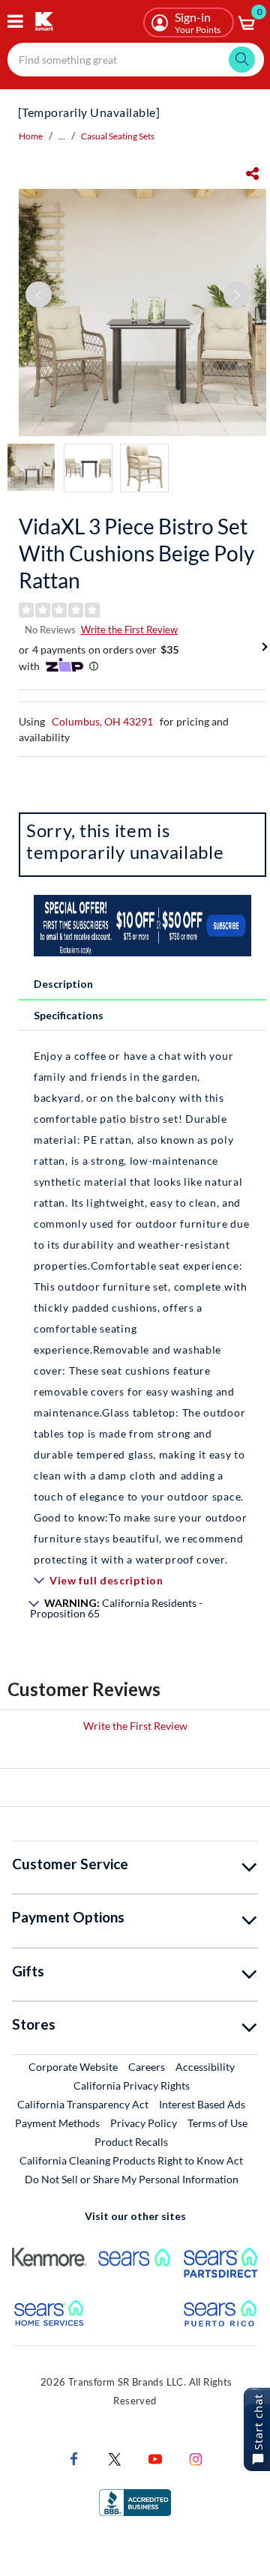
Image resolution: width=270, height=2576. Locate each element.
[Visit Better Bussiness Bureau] (135, 2501)
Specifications (69, 1015)
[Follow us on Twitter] (115, 2458)
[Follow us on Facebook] (74, 2458)
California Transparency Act (83, 2104)
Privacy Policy (144, 2123)
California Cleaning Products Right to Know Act (131, 2160)
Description (63, 984)
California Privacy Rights (132, 2085)
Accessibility (205, 2067)
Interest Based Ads (202, 2104)
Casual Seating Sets (118, 136)
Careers (147, 2066)
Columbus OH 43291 (102, 721)
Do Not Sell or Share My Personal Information (132, 2179)
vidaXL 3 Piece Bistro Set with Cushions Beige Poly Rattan (136, 553)
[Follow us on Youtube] (155, 2458)
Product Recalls (132, 2141)
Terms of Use (217, 2123)
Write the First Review (129, 630)
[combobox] (136, 60)
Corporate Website (74, 2066)
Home (31, 136)
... (62, 136)
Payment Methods (57, 2123)
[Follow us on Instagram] (196, 2458)
